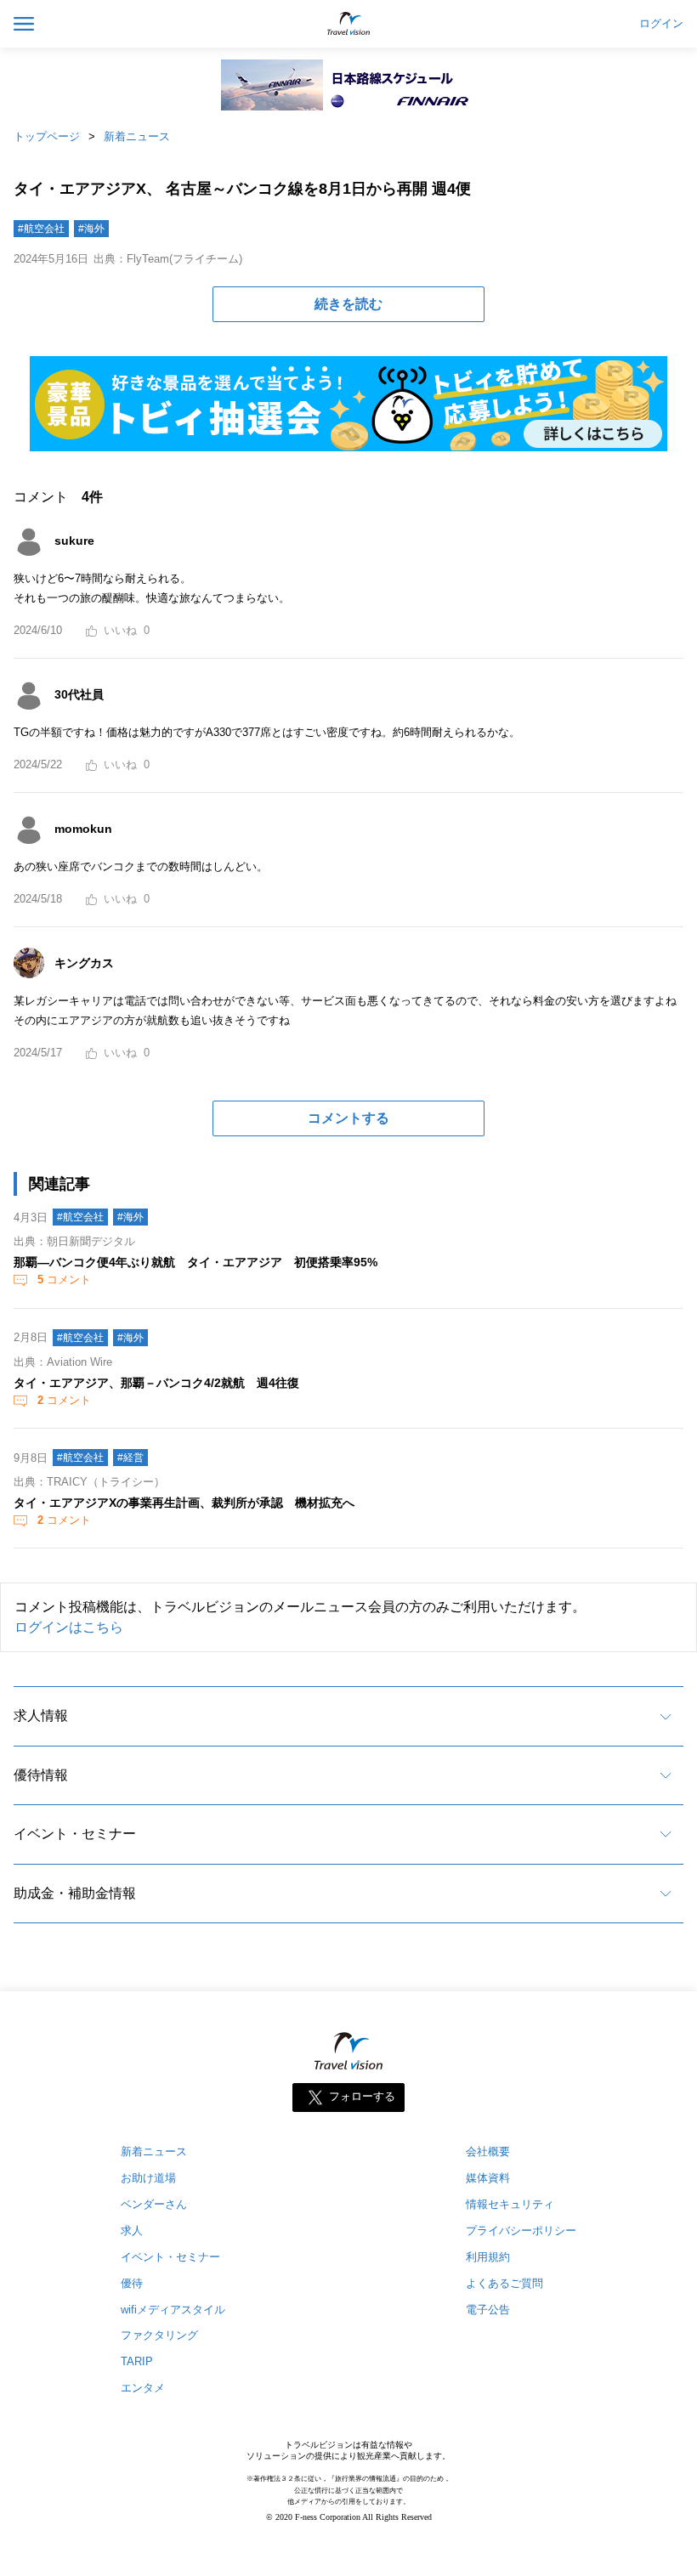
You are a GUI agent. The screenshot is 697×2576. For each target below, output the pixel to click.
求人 (132, 2231)
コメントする (348, 1118)
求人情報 (41, 1715)
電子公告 (488, 2310)
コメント (64, 1280)
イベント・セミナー (75, 1834)
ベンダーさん (154, 2204)
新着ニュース (137, 136)
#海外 (91, 229)
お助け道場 (148, 2178)
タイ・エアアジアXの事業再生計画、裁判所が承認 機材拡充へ (184, 1503)
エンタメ (143, 2388)
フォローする (362, 2096)
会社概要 (488, 2151)
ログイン (661, 24)
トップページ (47, 136)
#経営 (130, 1458)
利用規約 (488, 2257)
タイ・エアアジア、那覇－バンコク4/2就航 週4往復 (156, 1383)
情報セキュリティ (510, 2204)
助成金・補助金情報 (75, 1893)
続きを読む (348, 304)
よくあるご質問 (504, 2283)
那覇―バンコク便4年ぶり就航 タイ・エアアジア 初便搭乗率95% (195, 1262)
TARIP (137, 2361)
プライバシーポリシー (521, 2231)
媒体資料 (488, 2178)
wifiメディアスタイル (173, 2310)
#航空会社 (41, 229)
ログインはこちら (69, 1627)
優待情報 (41, 1775)
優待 (132, 2283)
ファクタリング (159, 2335)
